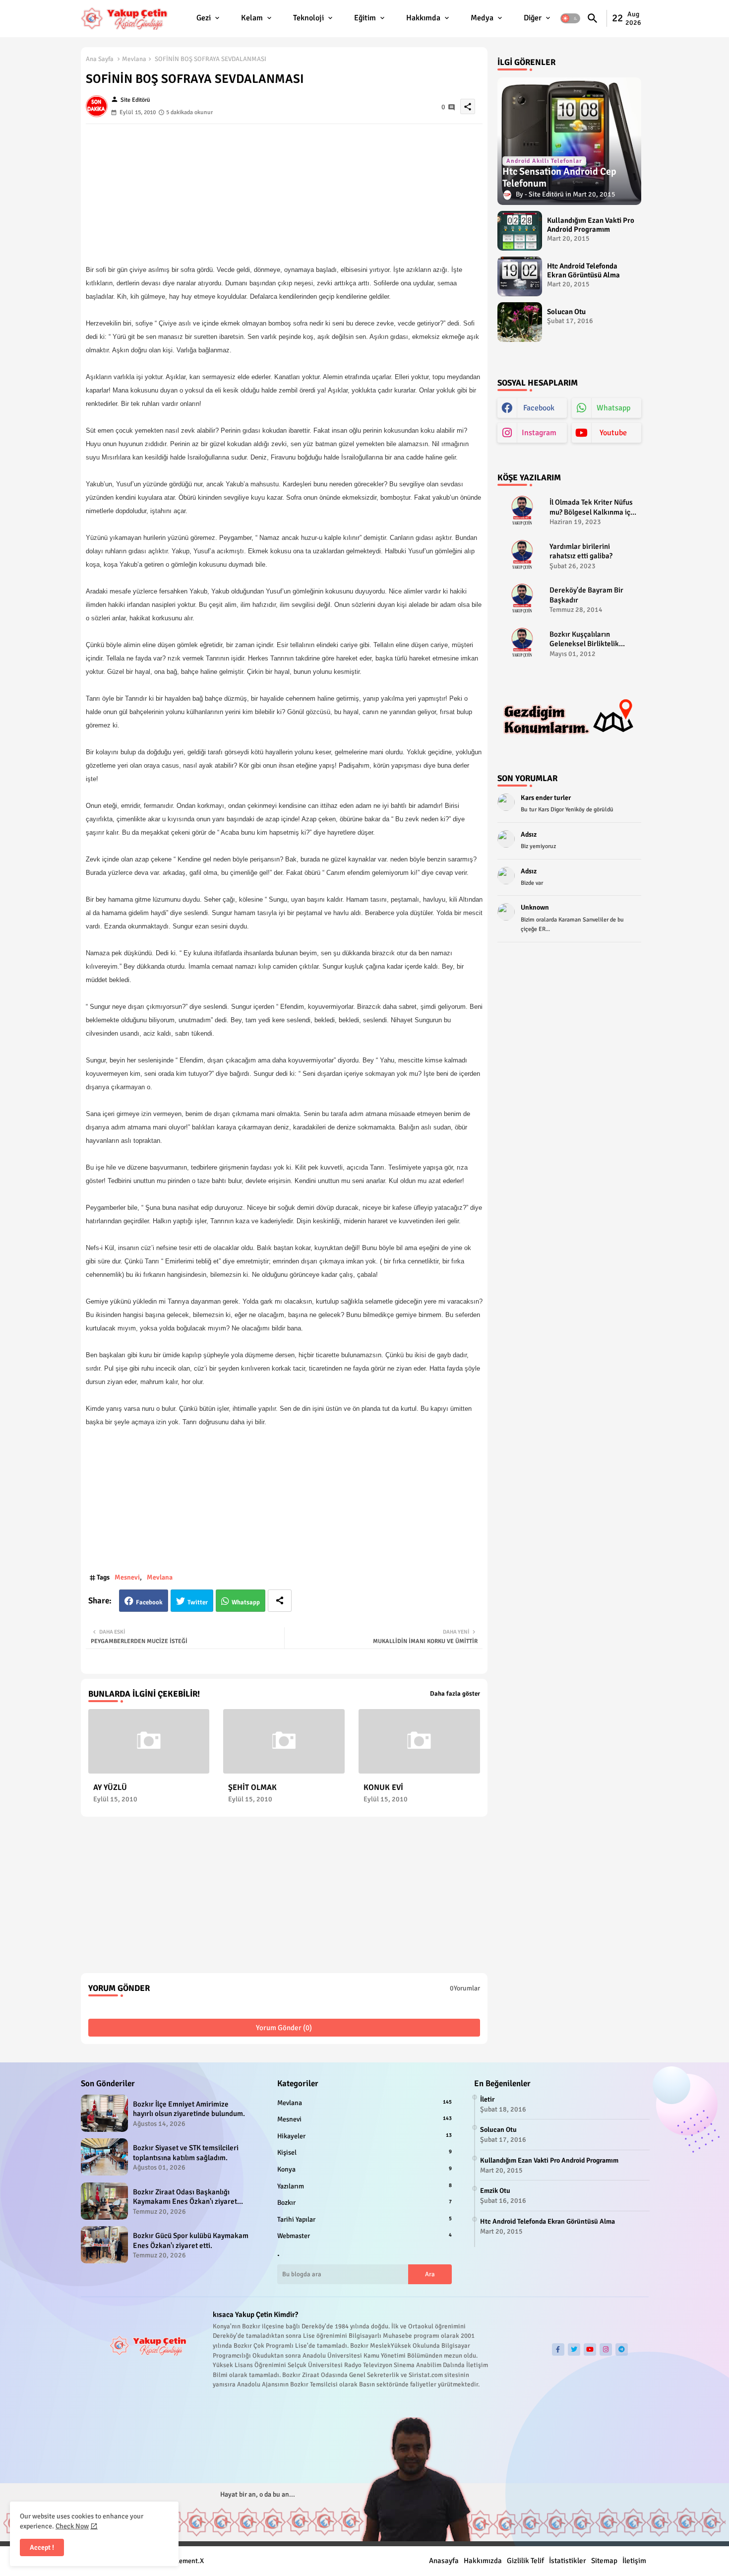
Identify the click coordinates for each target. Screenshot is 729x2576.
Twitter (198, 1602)
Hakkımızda (483, 2561)
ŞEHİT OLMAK (252, 1788)
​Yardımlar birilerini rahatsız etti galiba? (581, 551)
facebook (539, 408)
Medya (482, 18)
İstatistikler (568, 2561)
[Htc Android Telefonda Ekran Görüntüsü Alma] (520, 276)
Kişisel (364, 2152)
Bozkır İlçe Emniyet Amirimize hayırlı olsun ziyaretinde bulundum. (189, 2109)
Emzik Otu (495, 2191)
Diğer (533, 18)
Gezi (204, 18)
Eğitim (365, 18)
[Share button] (280, 1601)
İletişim (634, 2561)
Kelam (252, 18)
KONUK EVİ (383, 1788)
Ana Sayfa (100, 59)
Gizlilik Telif (525, 2561)
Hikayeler (364, 2136)
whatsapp (613, 408)
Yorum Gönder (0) (284, 2028)
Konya (364, 2169)
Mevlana (134, 59)
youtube (613, 433)
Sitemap (604, 2561)
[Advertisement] (284, 194)
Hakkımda (423, 18)
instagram (539, 433)
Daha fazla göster (455, 1694)
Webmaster (364, 2236)
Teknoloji (308, 18)
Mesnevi (127, 1577)
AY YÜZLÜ (110, 1788)
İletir (487, 2099)
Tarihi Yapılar (364, 2219)
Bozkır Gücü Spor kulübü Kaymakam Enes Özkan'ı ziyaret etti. (191, 2241)
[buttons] (558, 2349)
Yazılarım (364, 2186)
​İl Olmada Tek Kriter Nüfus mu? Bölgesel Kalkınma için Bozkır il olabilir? (593, 507)
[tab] (209, 19)
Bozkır (364, 2203)
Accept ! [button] (42, 2547)
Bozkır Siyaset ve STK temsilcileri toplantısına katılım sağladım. (186, 2153)
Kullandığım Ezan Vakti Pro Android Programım (591, 225)
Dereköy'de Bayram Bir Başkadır (586, 595)
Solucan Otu (566, 312)
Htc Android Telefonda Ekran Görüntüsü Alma (583, 270)
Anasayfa (444, 2561)
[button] (570, 19)
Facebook (149, 1602)
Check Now (72, 2526)
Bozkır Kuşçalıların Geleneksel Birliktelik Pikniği (584, 639)
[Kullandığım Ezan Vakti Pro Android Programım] (520, 231)
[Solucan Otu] (520, 322)
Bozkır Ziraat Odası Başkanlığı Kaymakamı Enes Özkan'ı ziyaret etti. (185, 2197)
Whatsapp (246, 1602)
